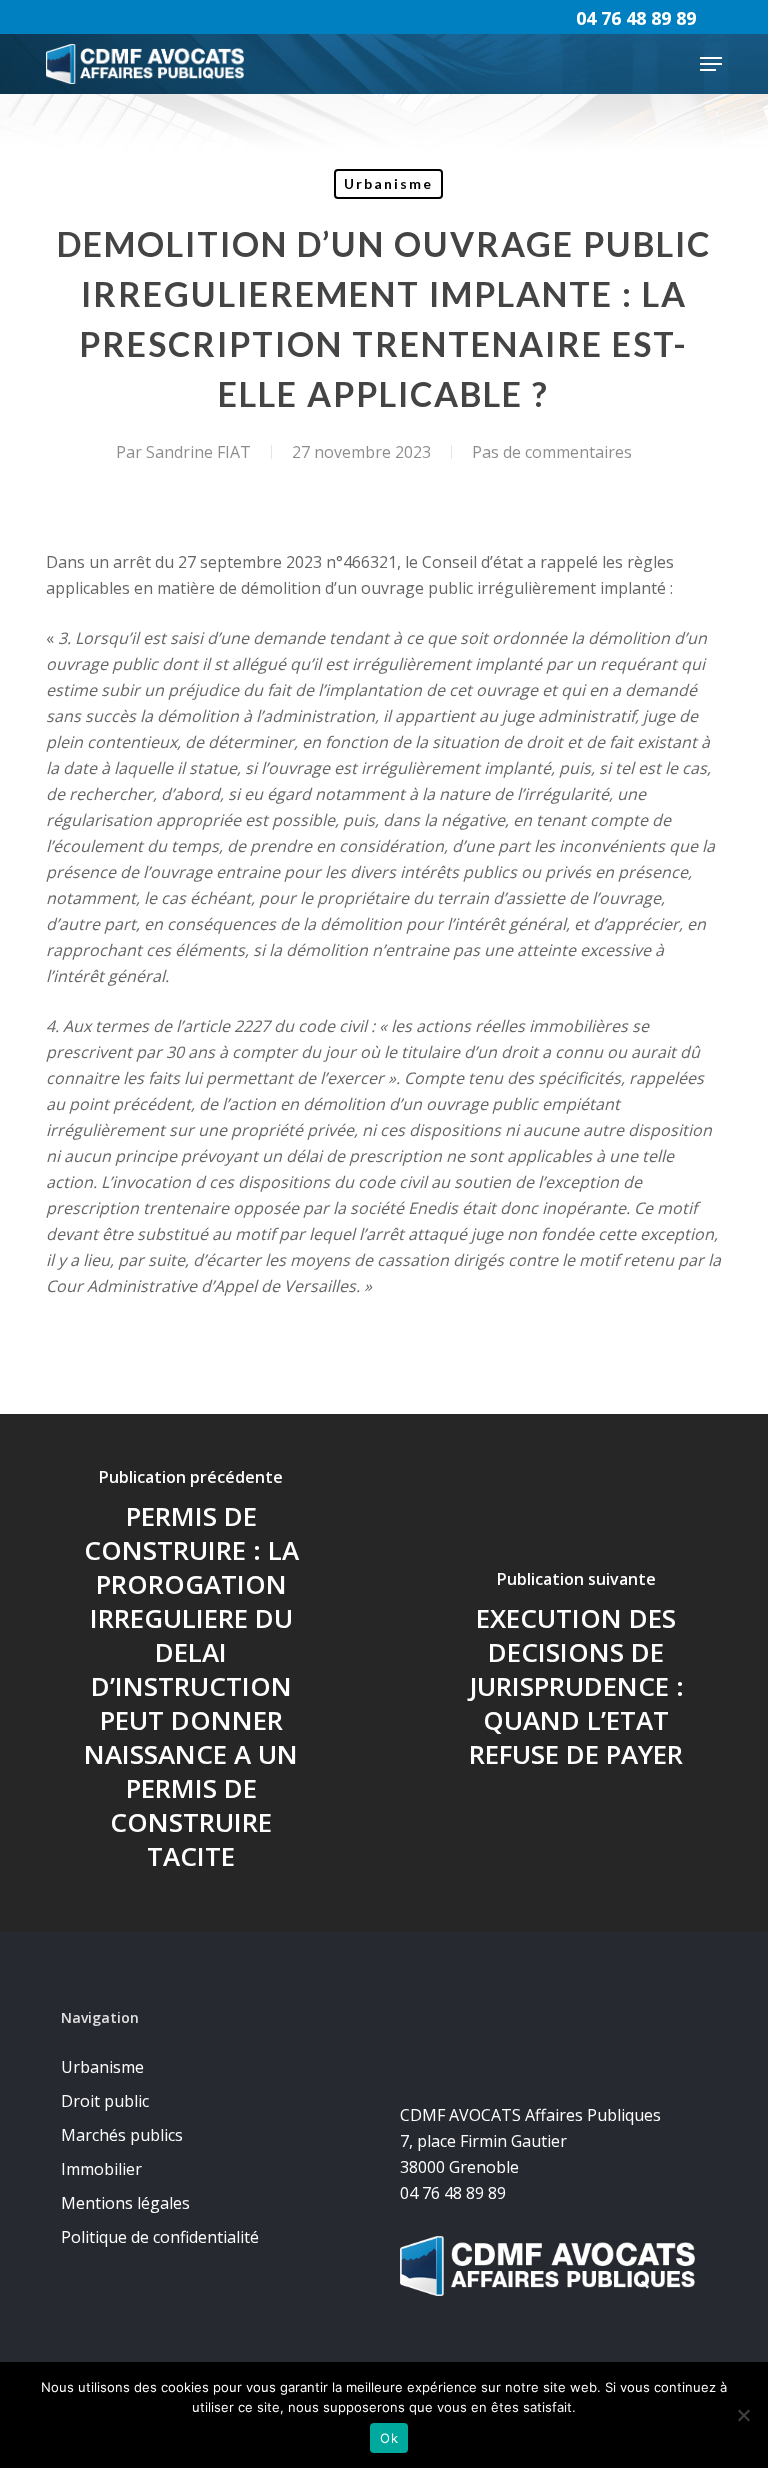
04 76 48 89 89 (636, 18)
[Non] (743, 2415)
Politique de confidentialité (160, 2237)
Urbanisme (388, 183)
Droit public (105, 2101)
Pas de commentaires (552, 452)
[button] (711, 64)
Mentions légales (125, 2203)
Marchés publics (122, 2135)
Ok (389, 2438)
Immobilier (101, 2169)
